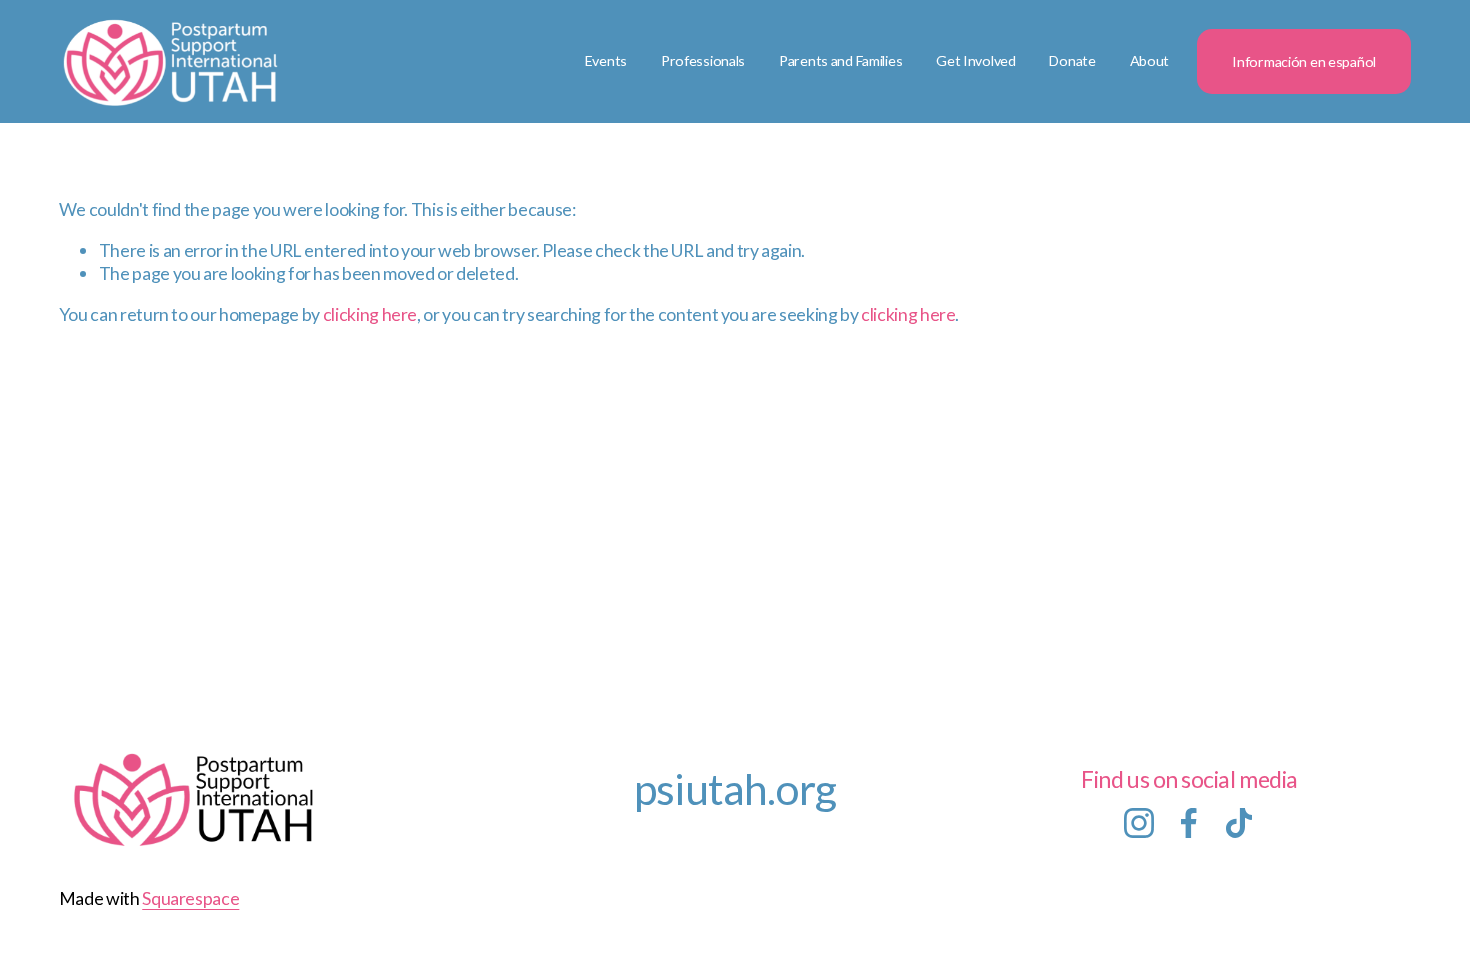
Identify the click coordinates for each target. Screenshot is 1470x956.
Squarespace (190, 898)
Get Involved (976, 60)
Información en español (1304, 61)
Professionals (703, 60)
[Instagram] (1139, 823)
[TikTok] (1239, 823)
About (1150, 60)
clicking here (370, 314)
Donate (1072, 60)
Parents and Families (840, 60)
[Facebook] (1189, 823)
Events (606, 60)
